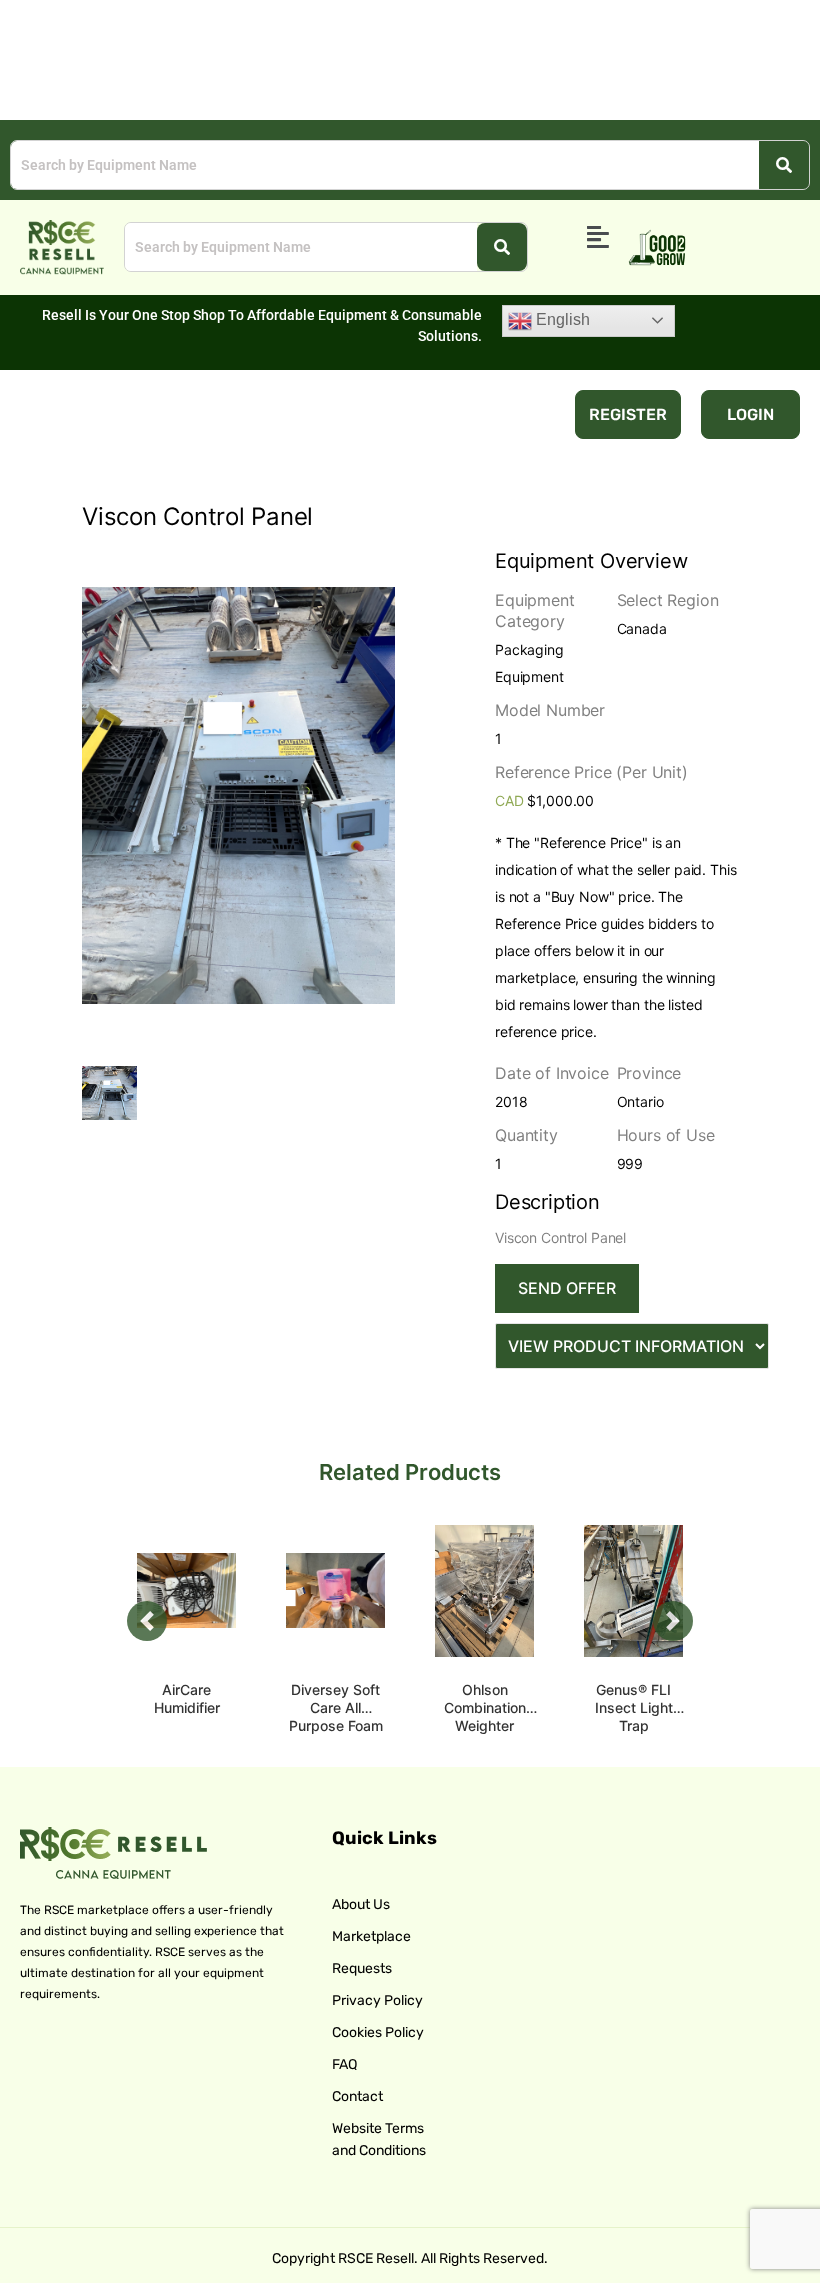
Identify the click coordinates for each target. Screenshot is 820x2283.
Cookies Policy (378, 2032)
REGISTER (628, 414)
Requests (362, 1968)
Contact (357, 2096)
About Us (361, 1904)
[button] (599, 238)
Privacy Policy (377, 2000)
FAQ (344, 2064)
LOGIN (750, 414)
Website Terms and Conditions (379, 2139)
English (561, 319)
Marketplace (371, 1936)
